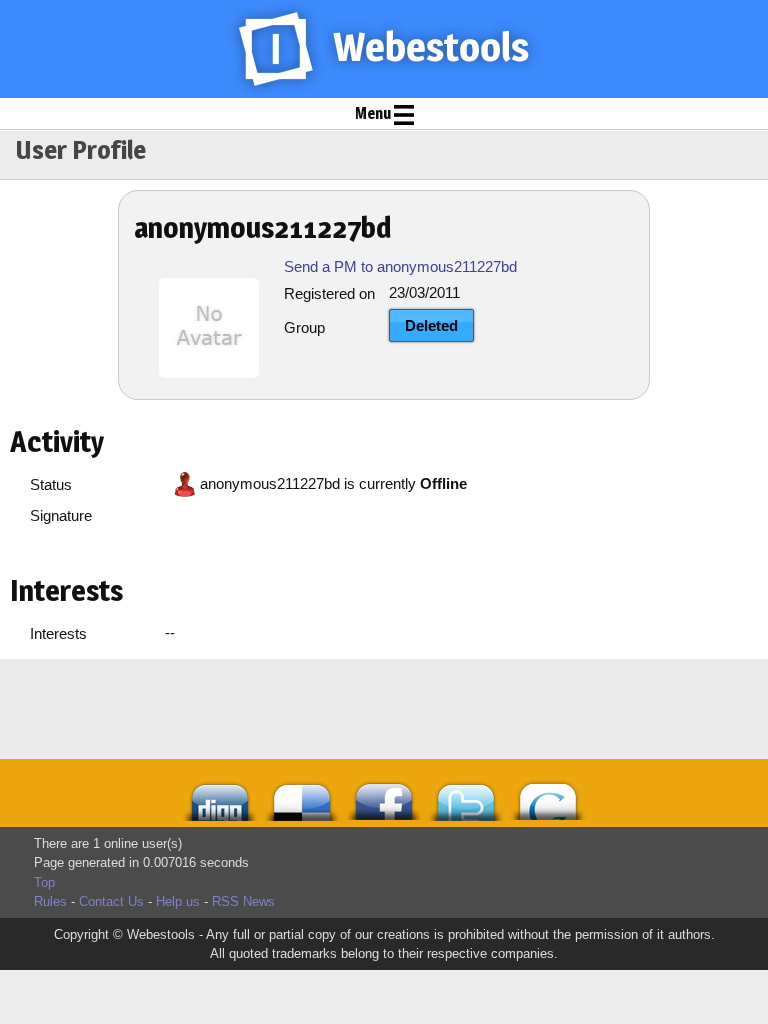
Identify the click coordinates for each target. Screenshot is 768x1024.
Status (51, 484)
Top (44, 882)
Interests (58, 633)
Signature (61, 515)
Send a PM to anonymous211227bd (400, 266)
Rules (50, 901)
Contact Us (111, 901)
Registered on (329, 293)
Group (304, 327)
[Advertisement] (299, 709)
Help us (178, 901)
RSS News (243, 901)
